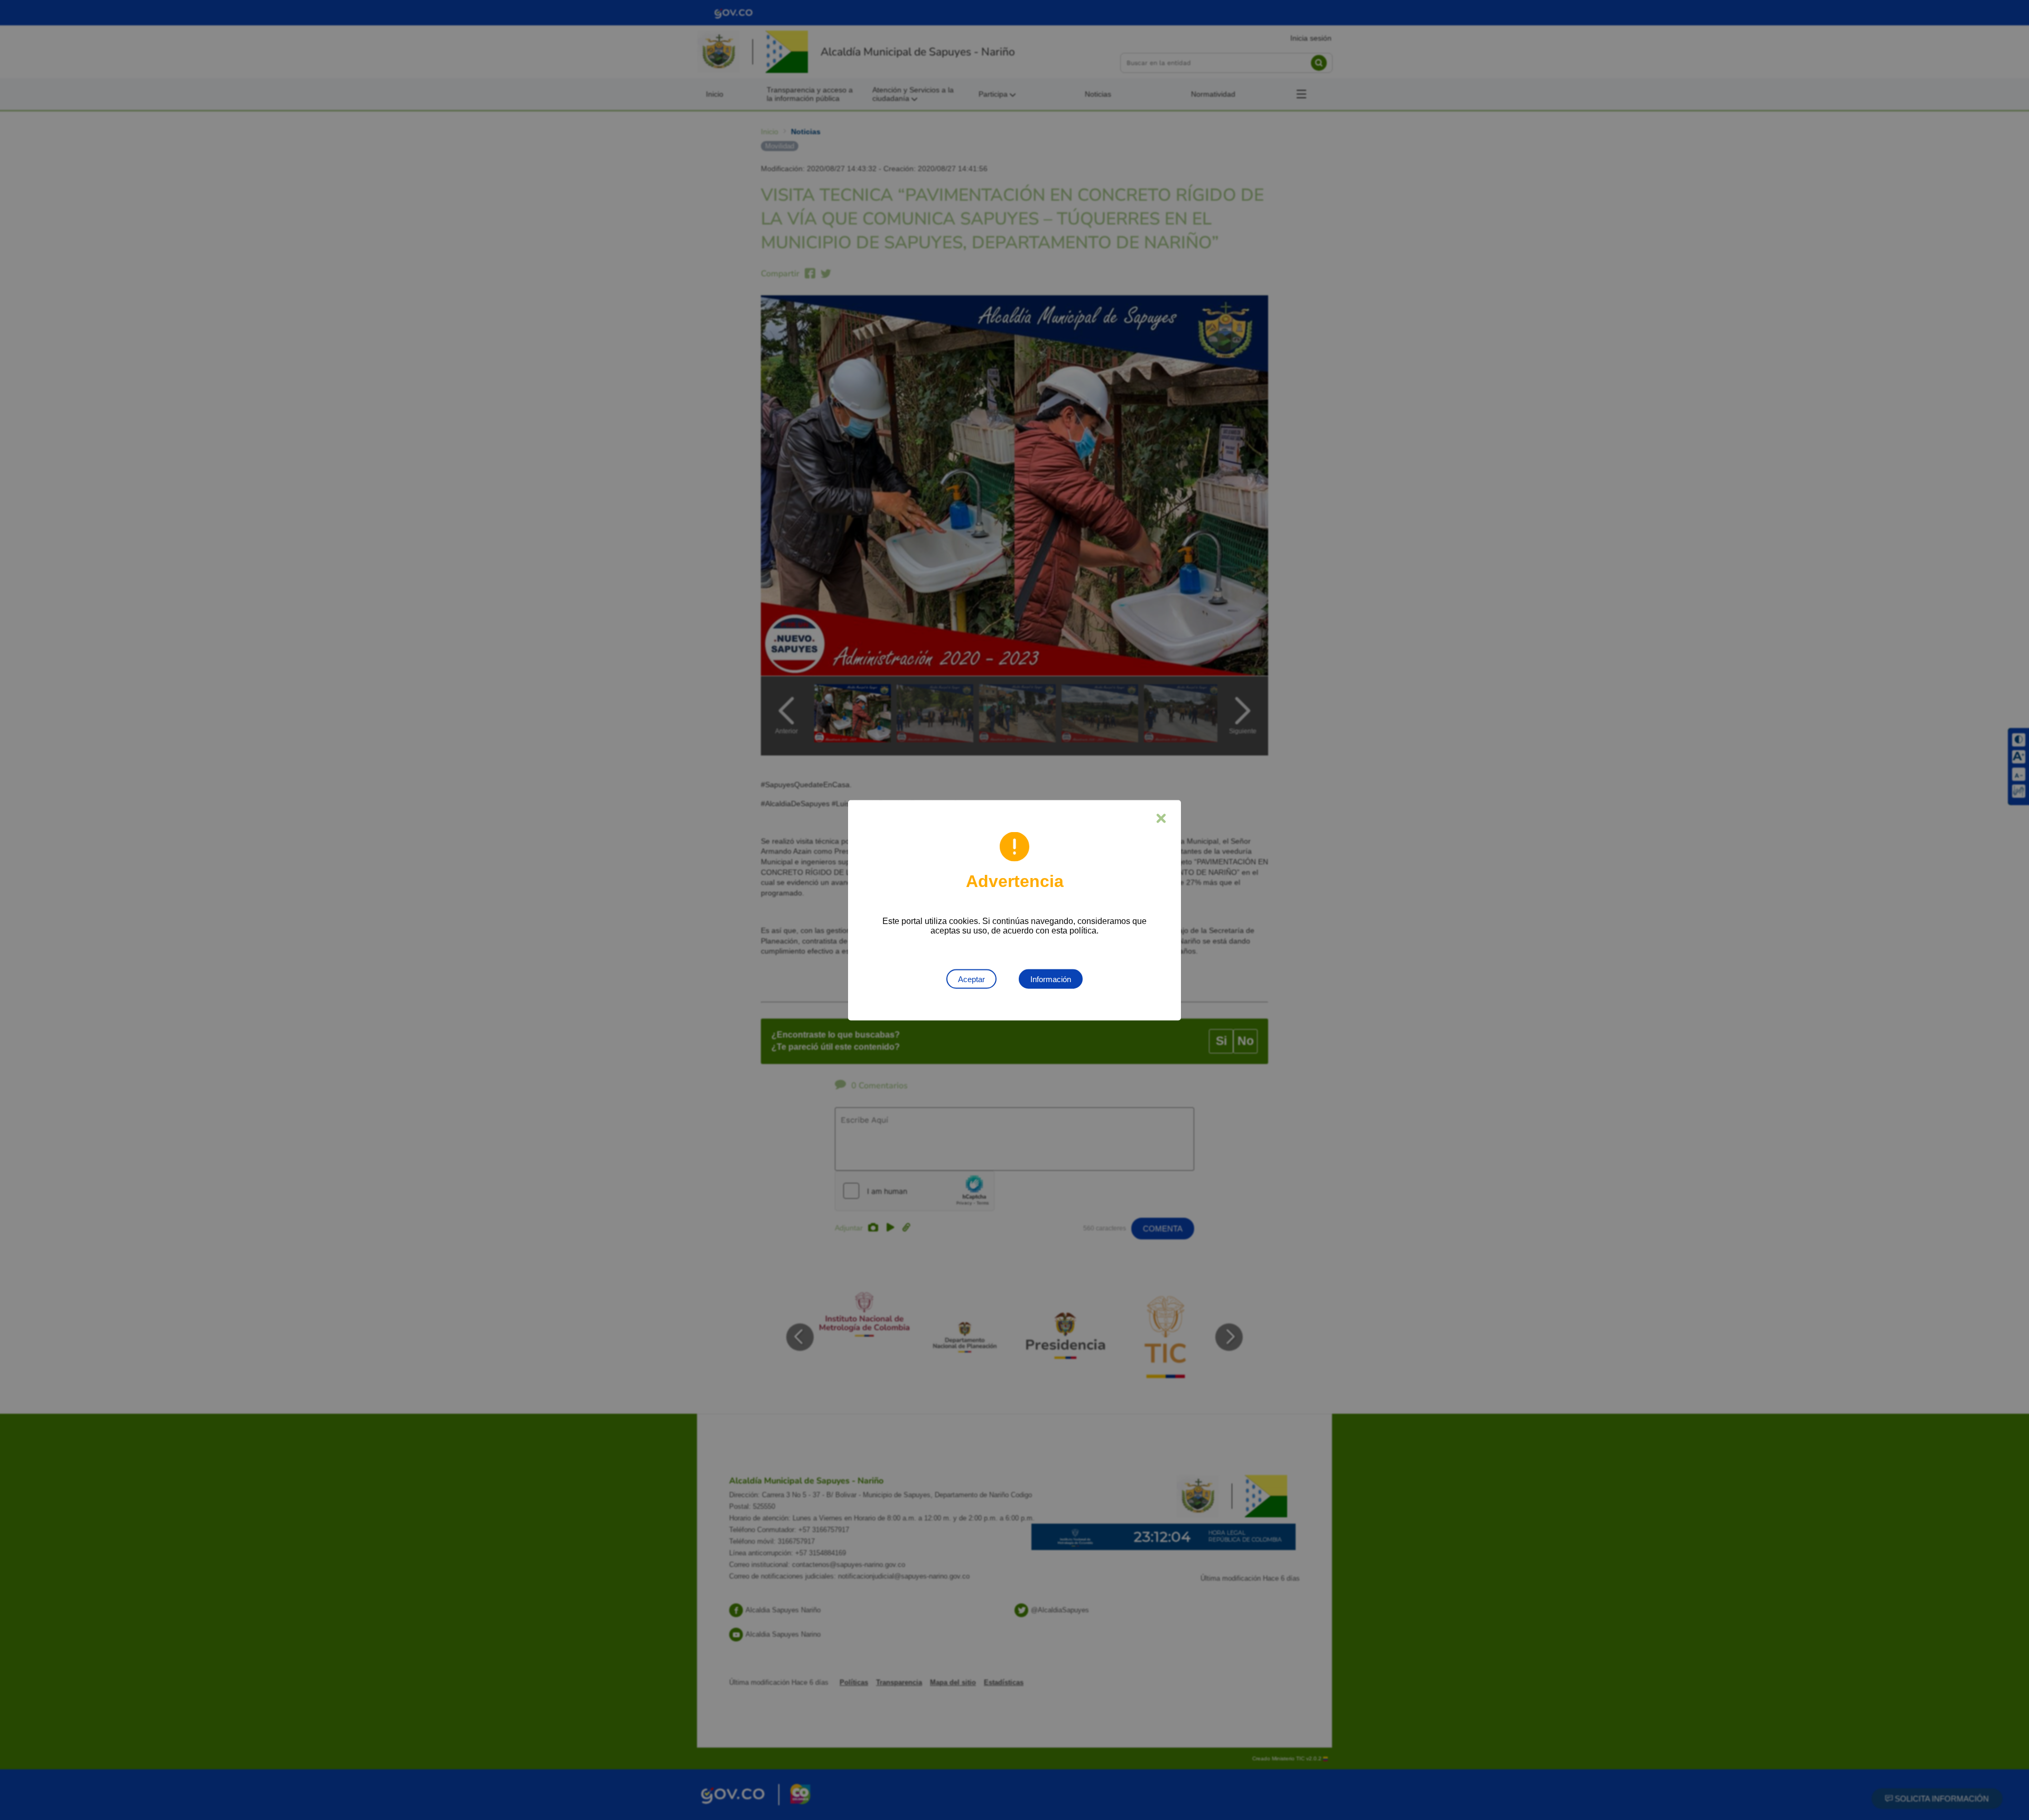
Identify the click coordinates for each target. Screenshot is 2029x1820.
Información (1051, 979)
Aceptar (971, 979)
